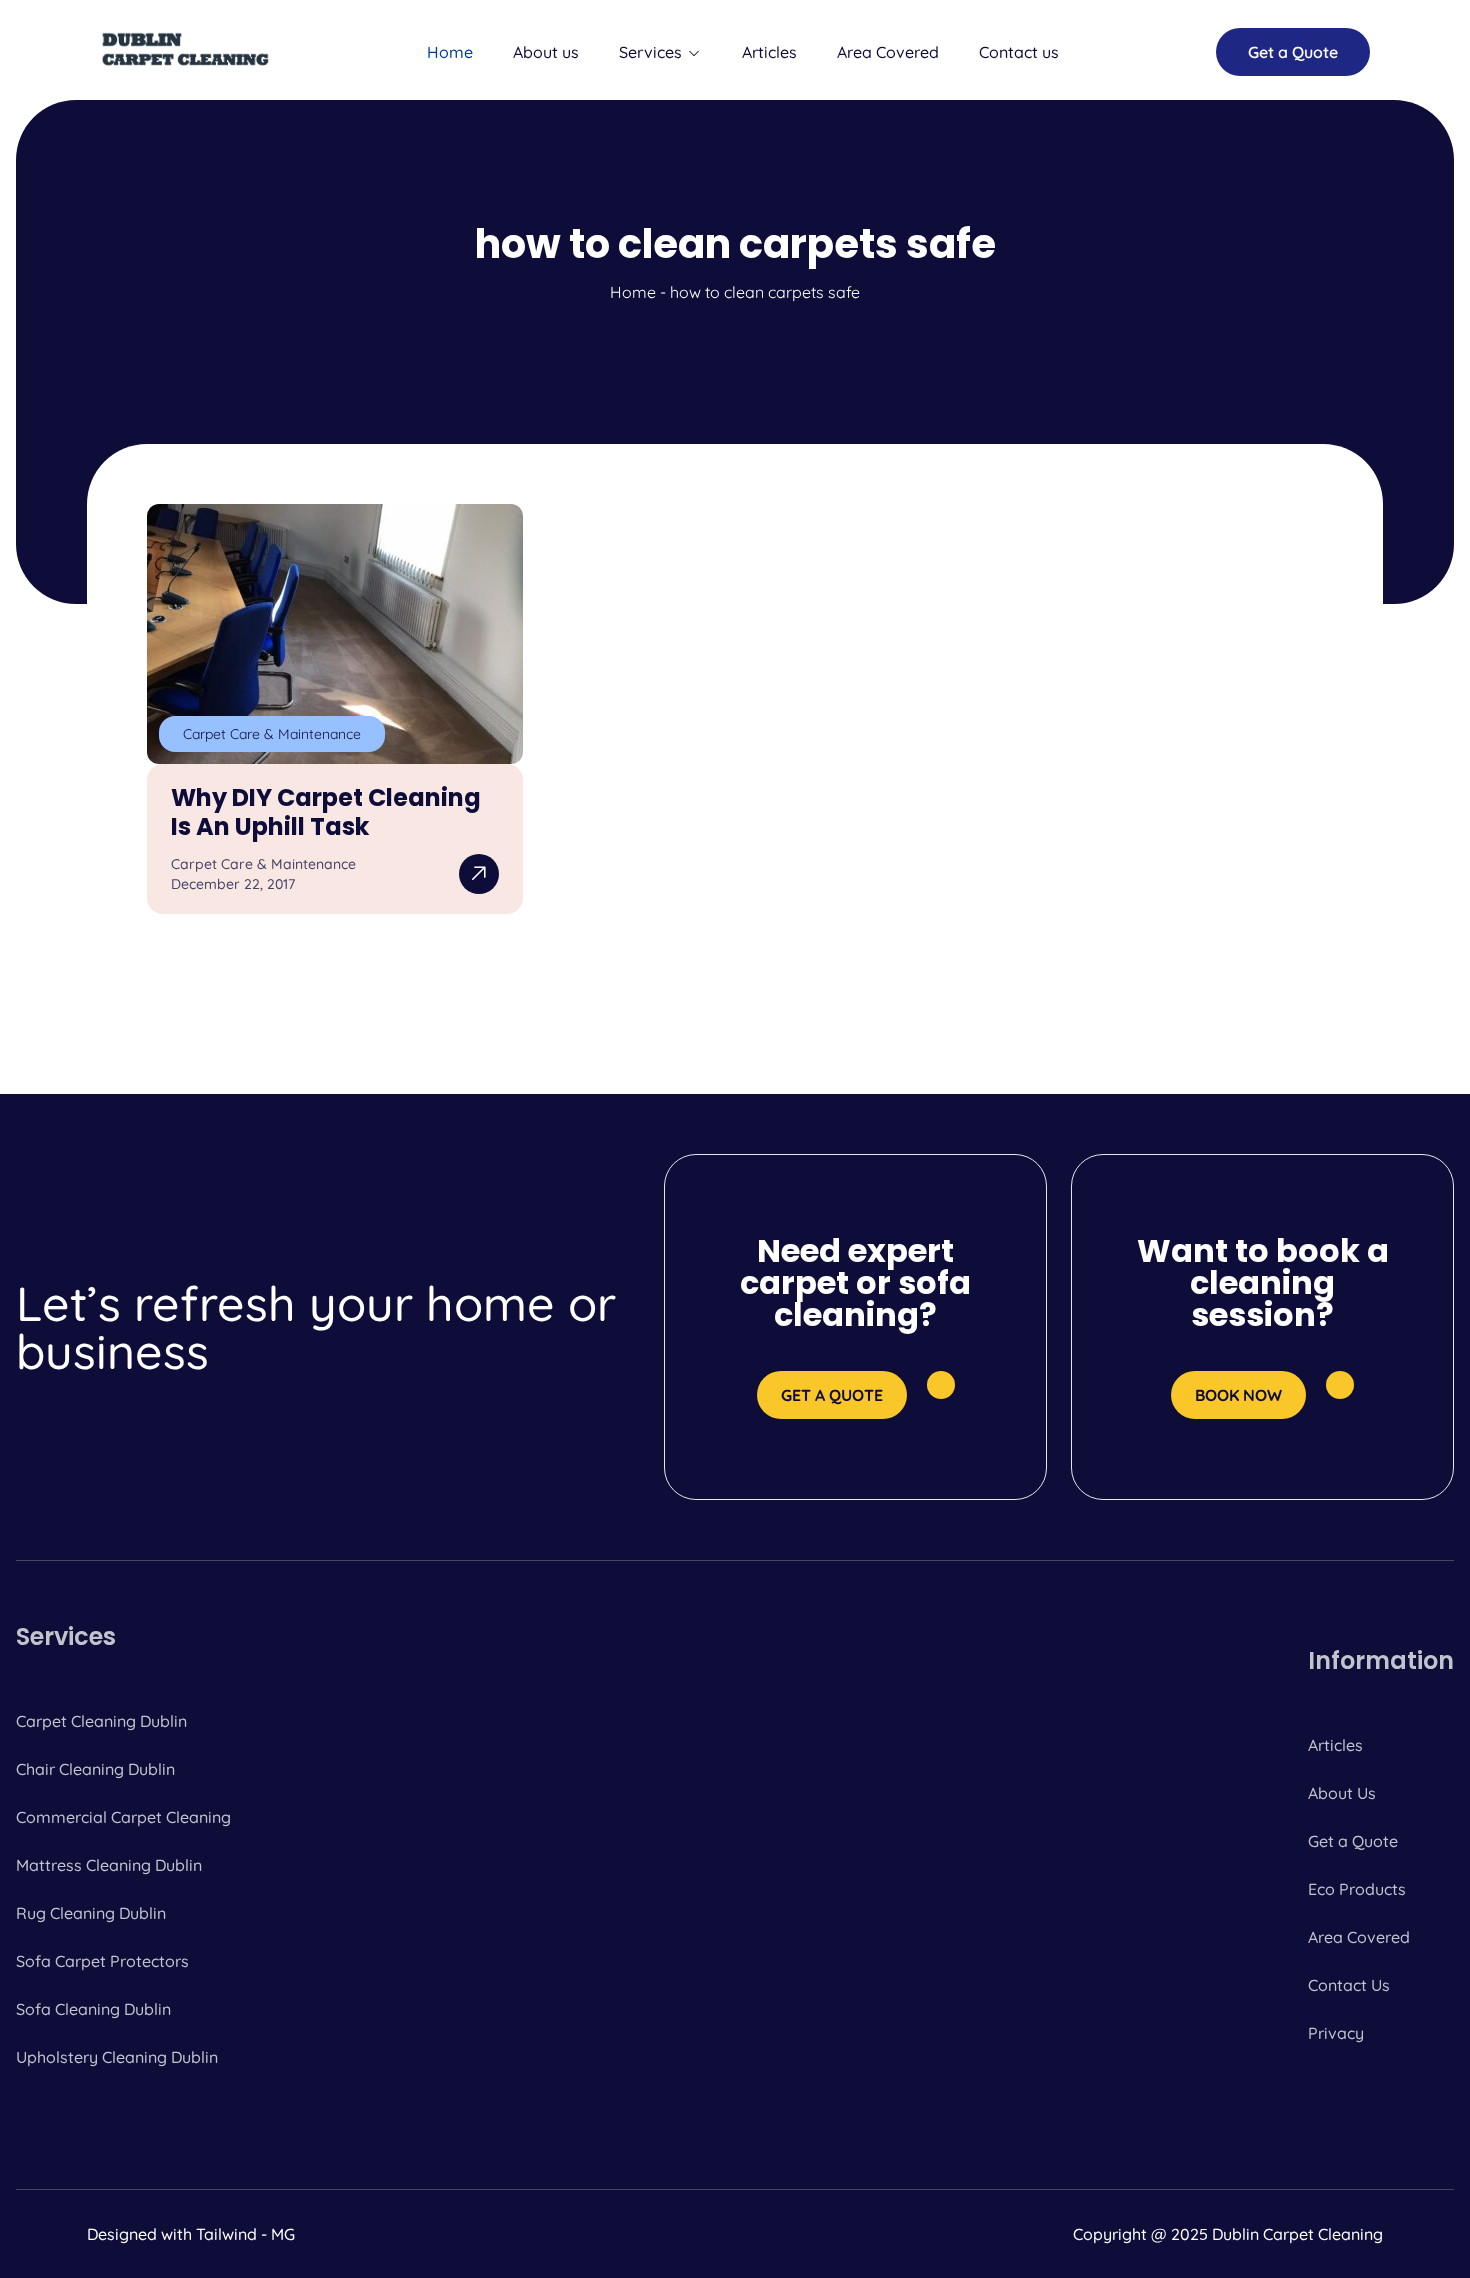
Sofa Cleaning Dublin (93, 2009)
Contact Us (1349, 1985)
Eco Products (1357, 1889)
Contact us (1019, 52)
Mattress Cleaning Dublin (109, 1865)
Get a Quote (1353, 1841)
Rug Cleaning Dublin (91, 1913)
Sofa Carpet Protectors (102, 1961)
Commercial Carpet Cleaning (123, 1817)
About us (546, 52)
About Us (1342, 1793)
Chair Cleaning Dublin (95, 1769)
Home (450, 52)
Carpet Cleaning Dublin (101, 1721)
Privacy (1336, 2033)
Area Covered (888, 52)
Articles (769, 52)
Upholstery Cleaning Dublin (117, 2057)
